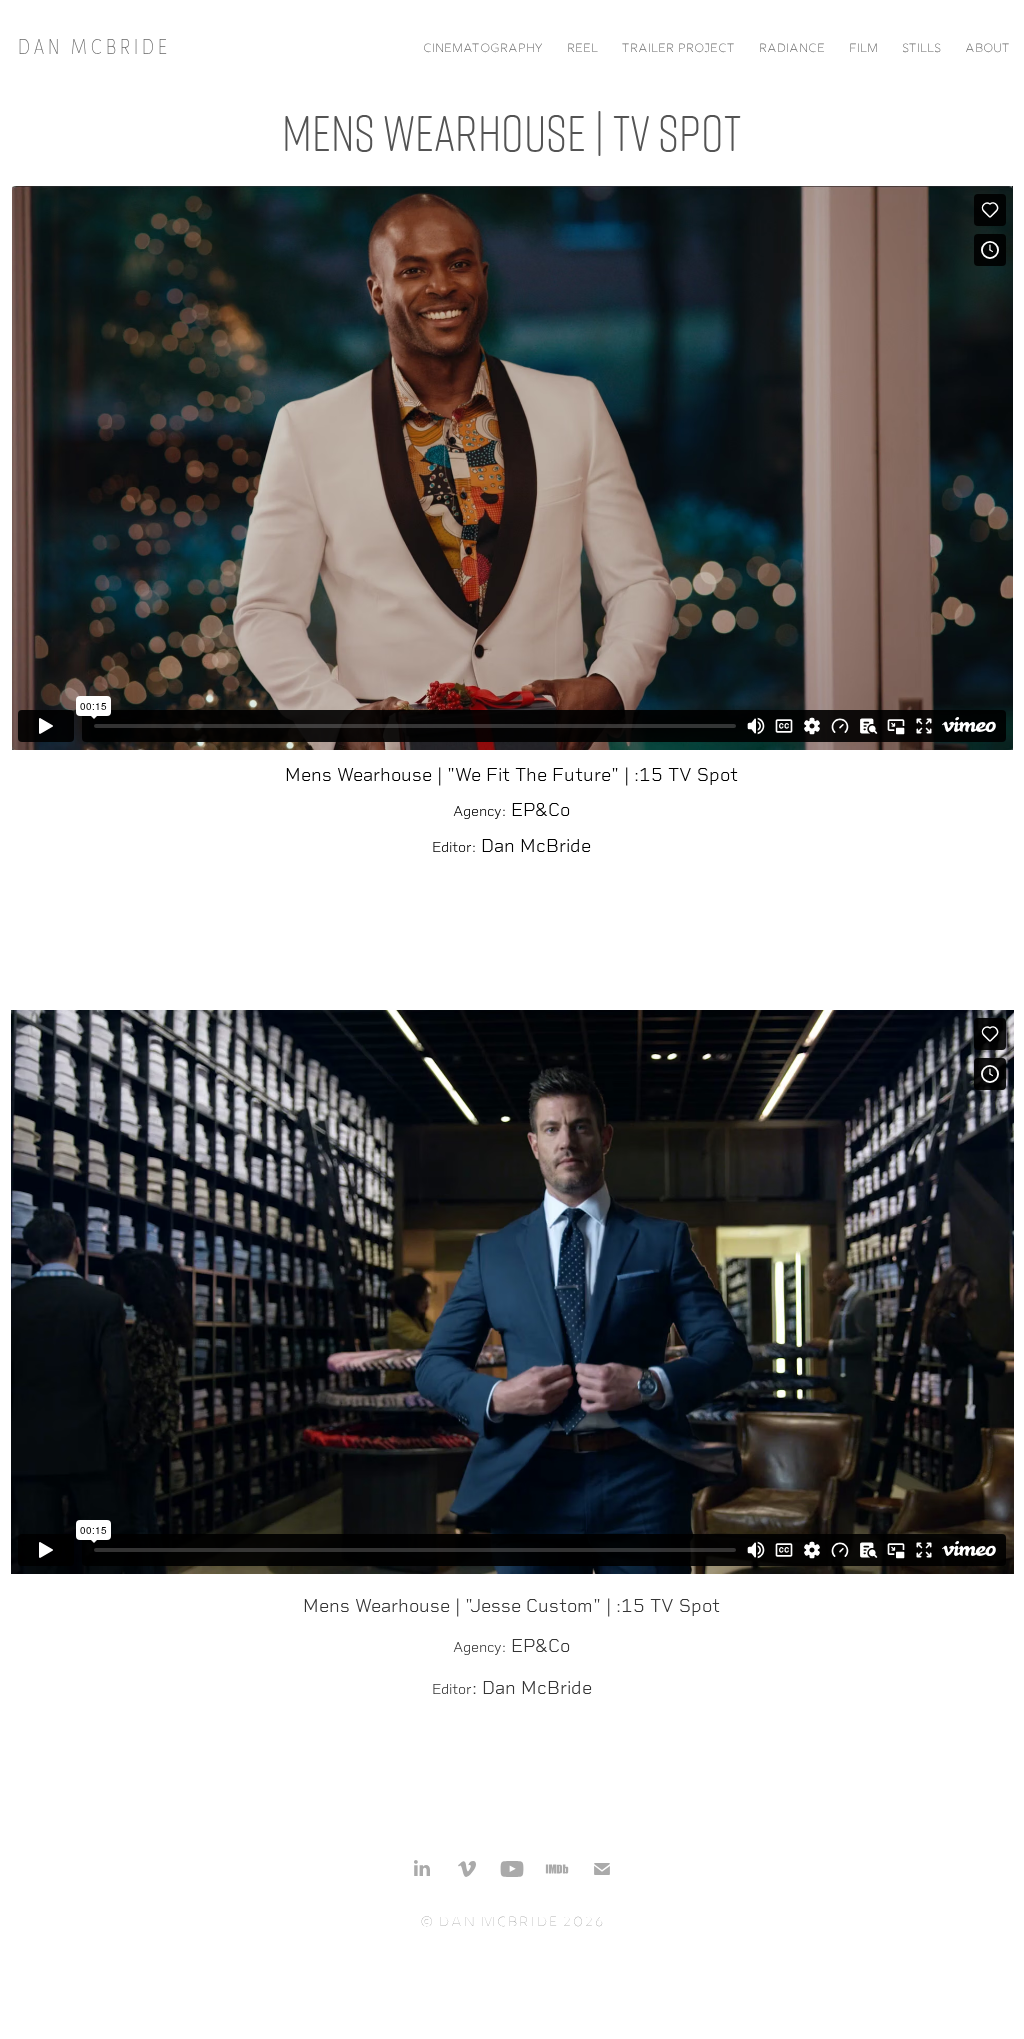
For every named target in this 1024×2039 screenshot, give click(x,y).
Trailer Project (678, 49)
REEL (582, 49)
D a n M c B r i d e (92, 45)
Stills (921, 49)
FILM (863, 49)
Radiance (792, 49)
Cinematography (483, 49)
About (987, 49)
